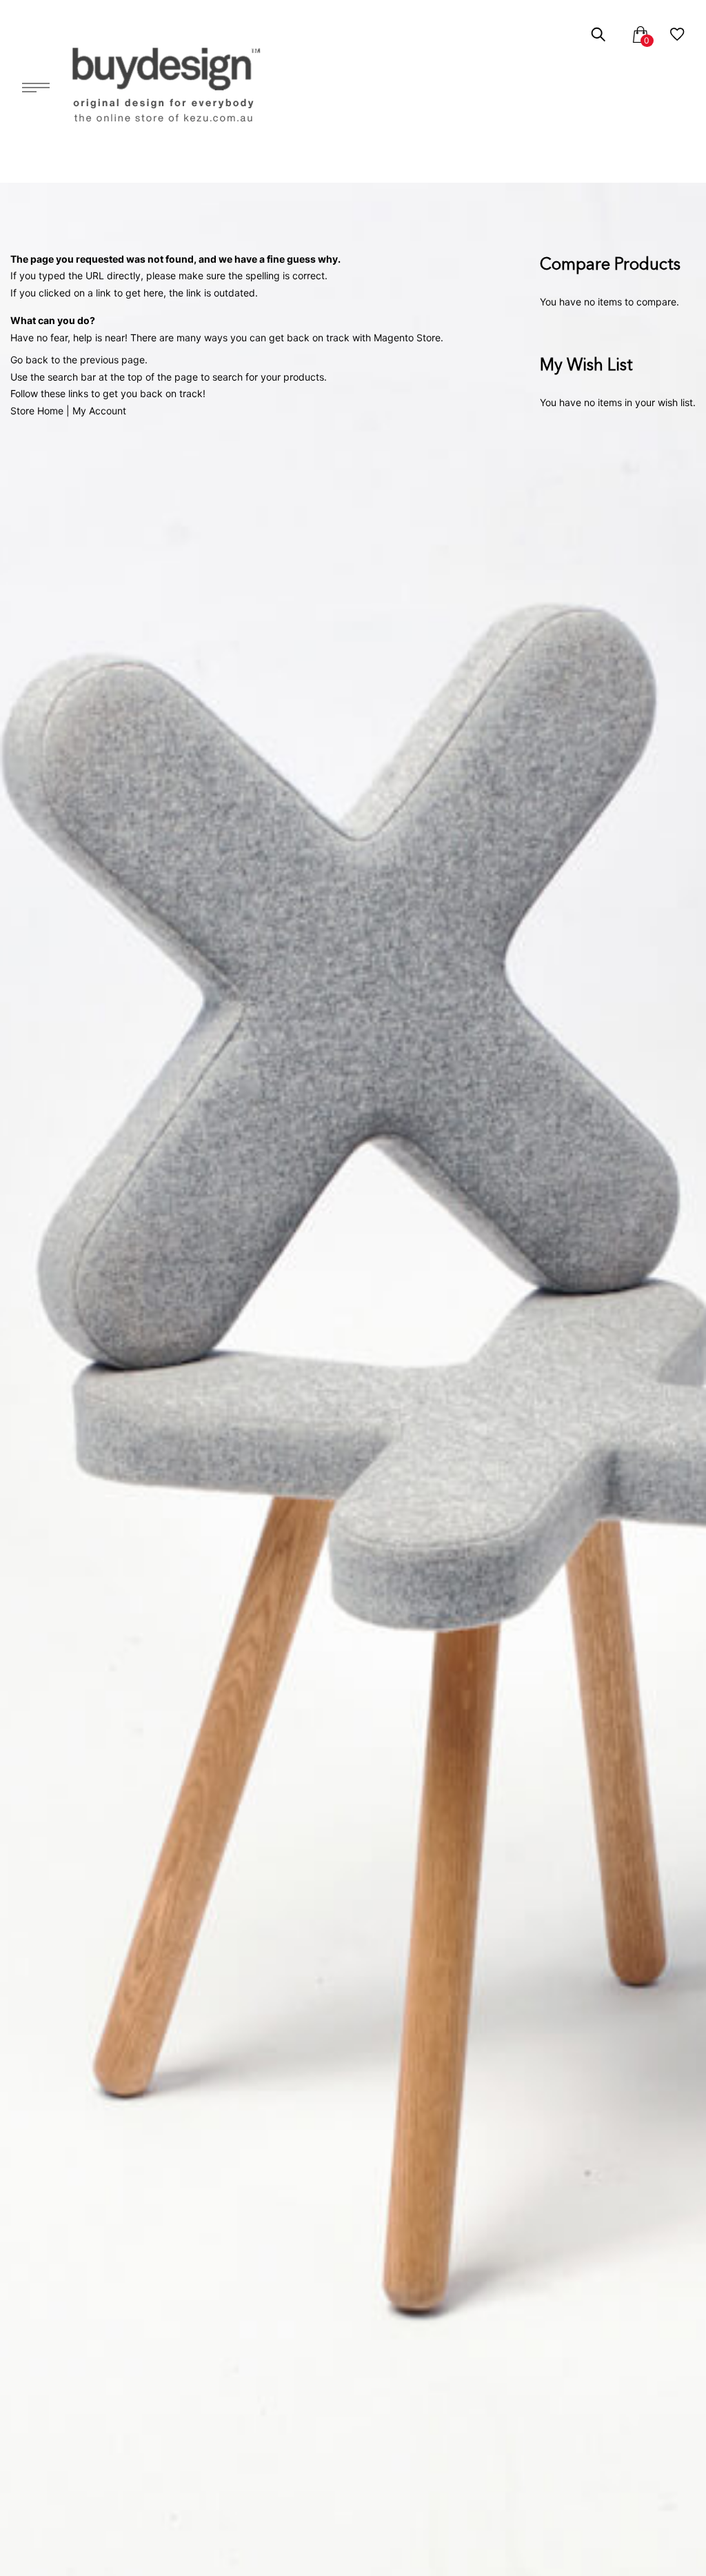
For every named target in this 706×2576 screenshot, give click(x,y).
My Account (99, 411)
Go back (29, 360)
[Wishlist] (677, 37)
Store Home (37, 411)
